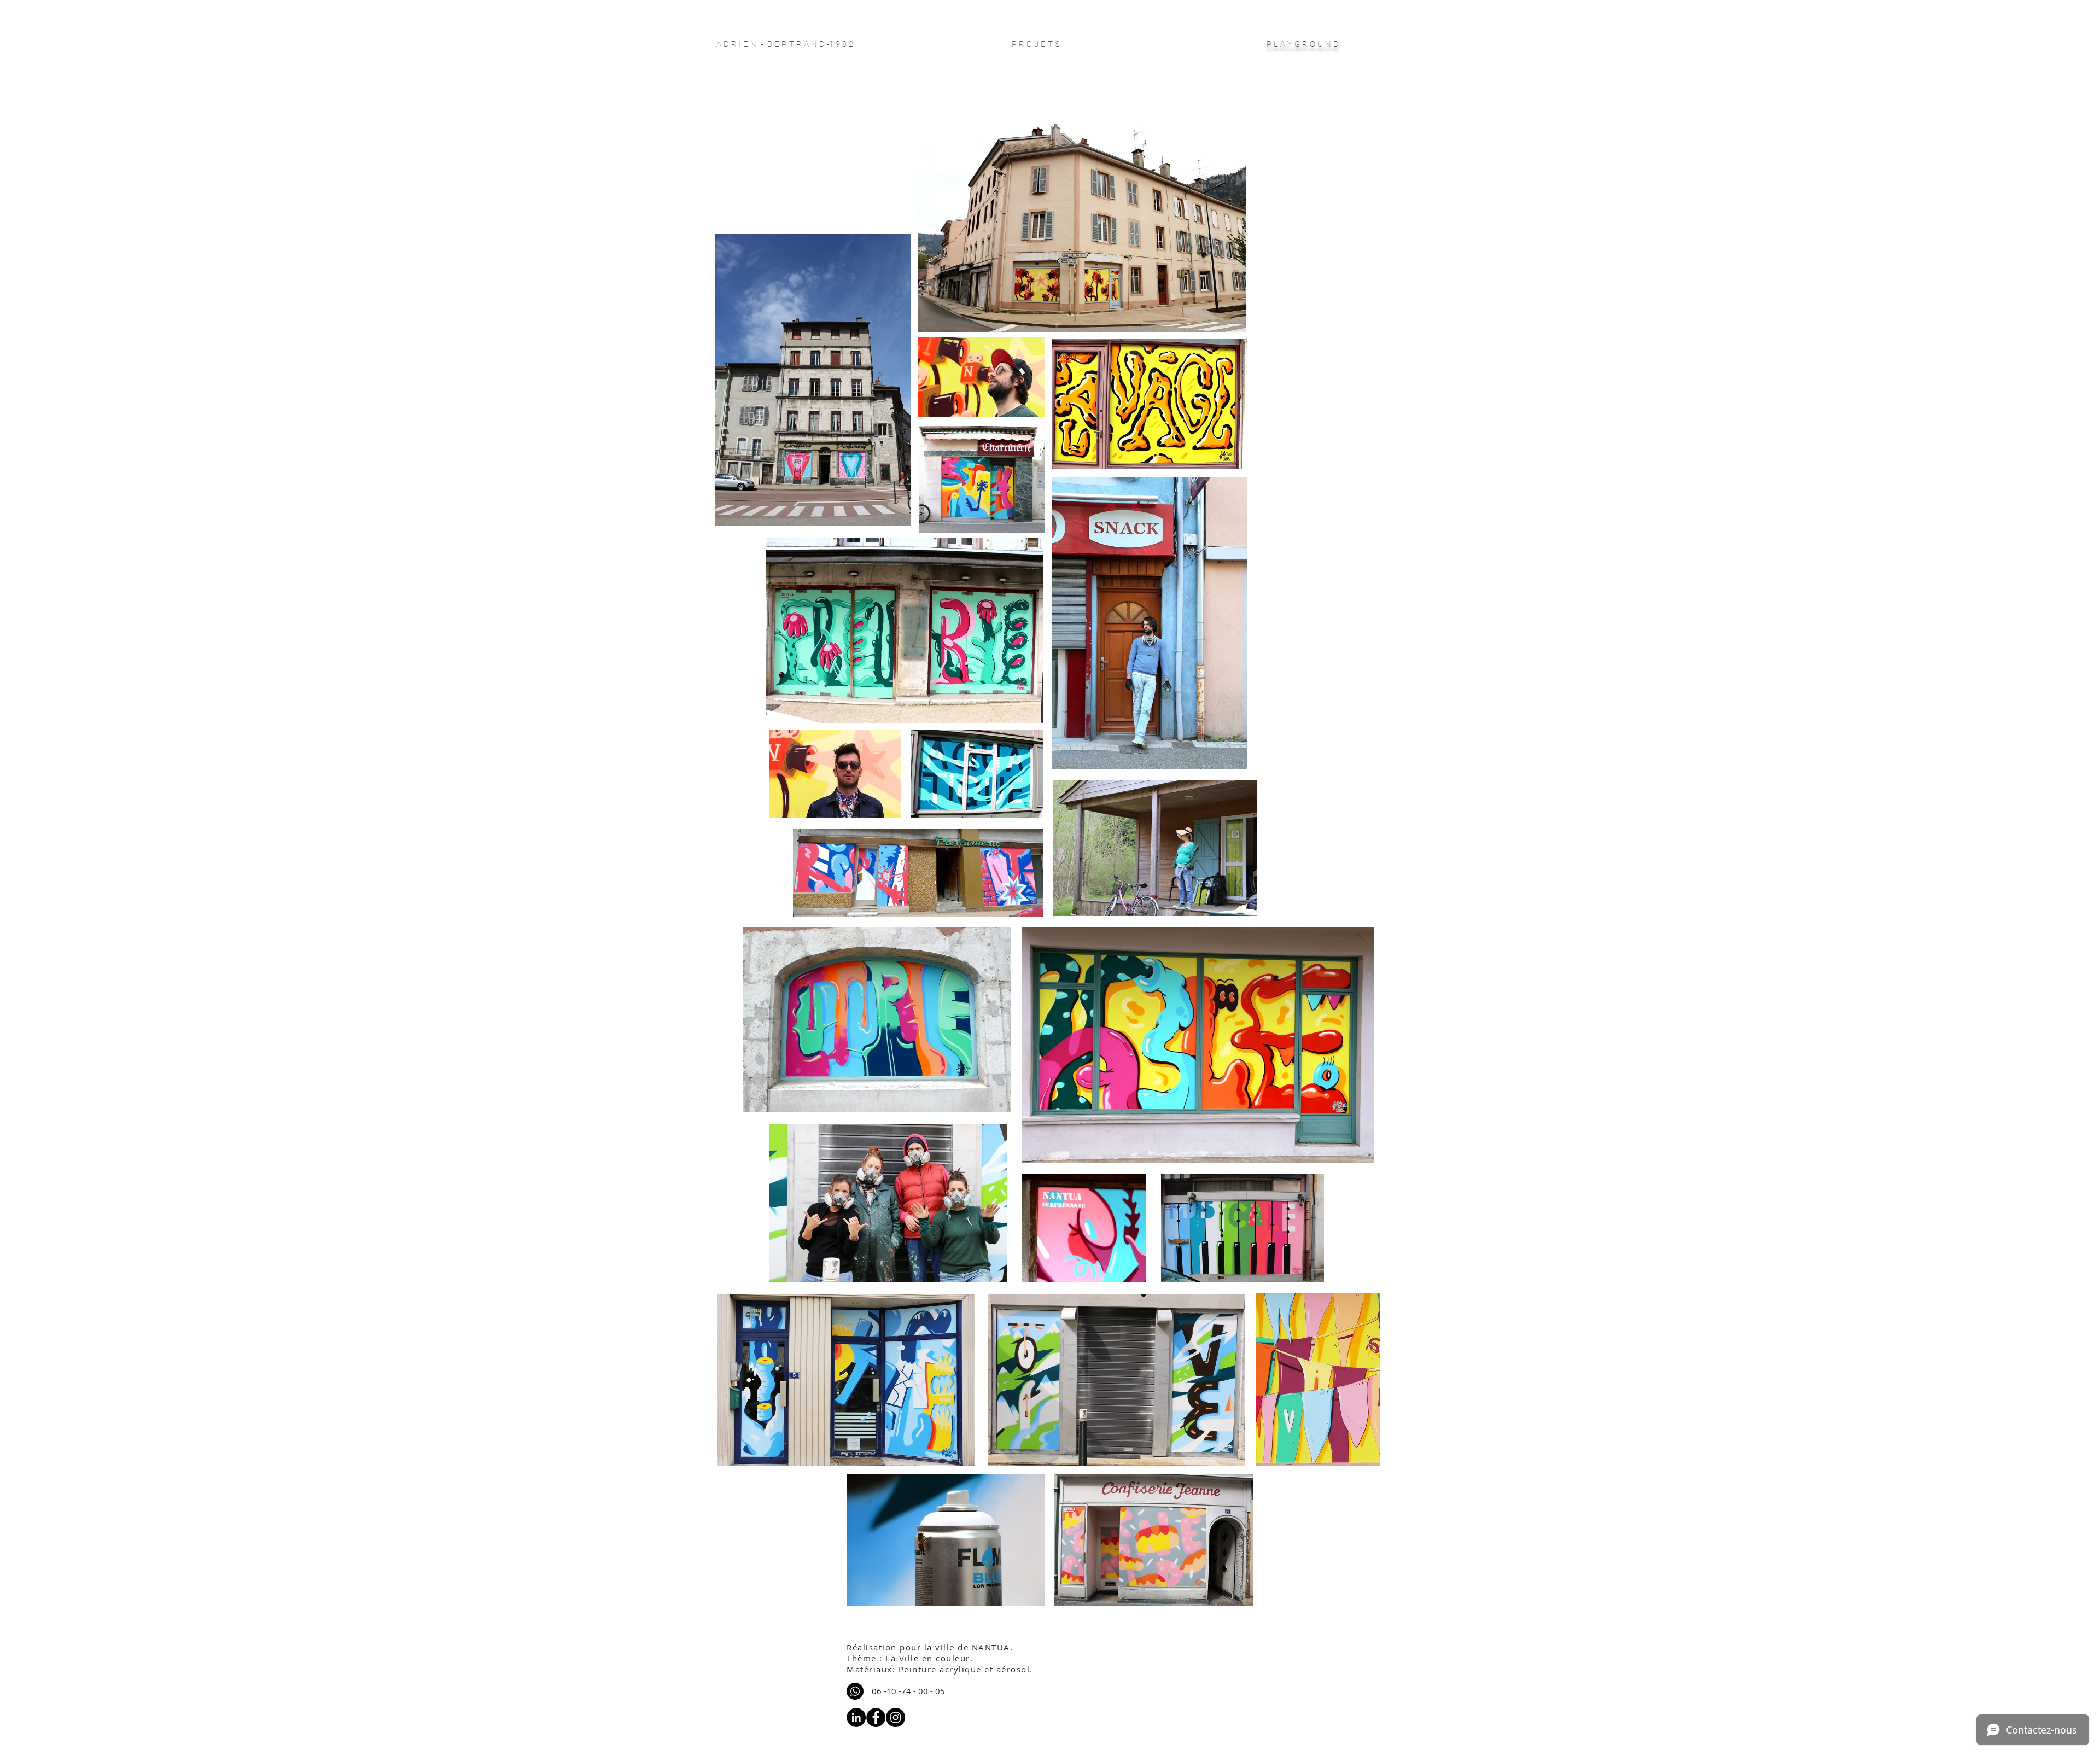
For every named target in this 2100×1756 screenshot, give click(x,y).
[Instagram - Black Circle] (896, 1717)
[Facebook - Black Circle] (876, 1717)
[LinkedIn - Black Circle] (856, 1717)
